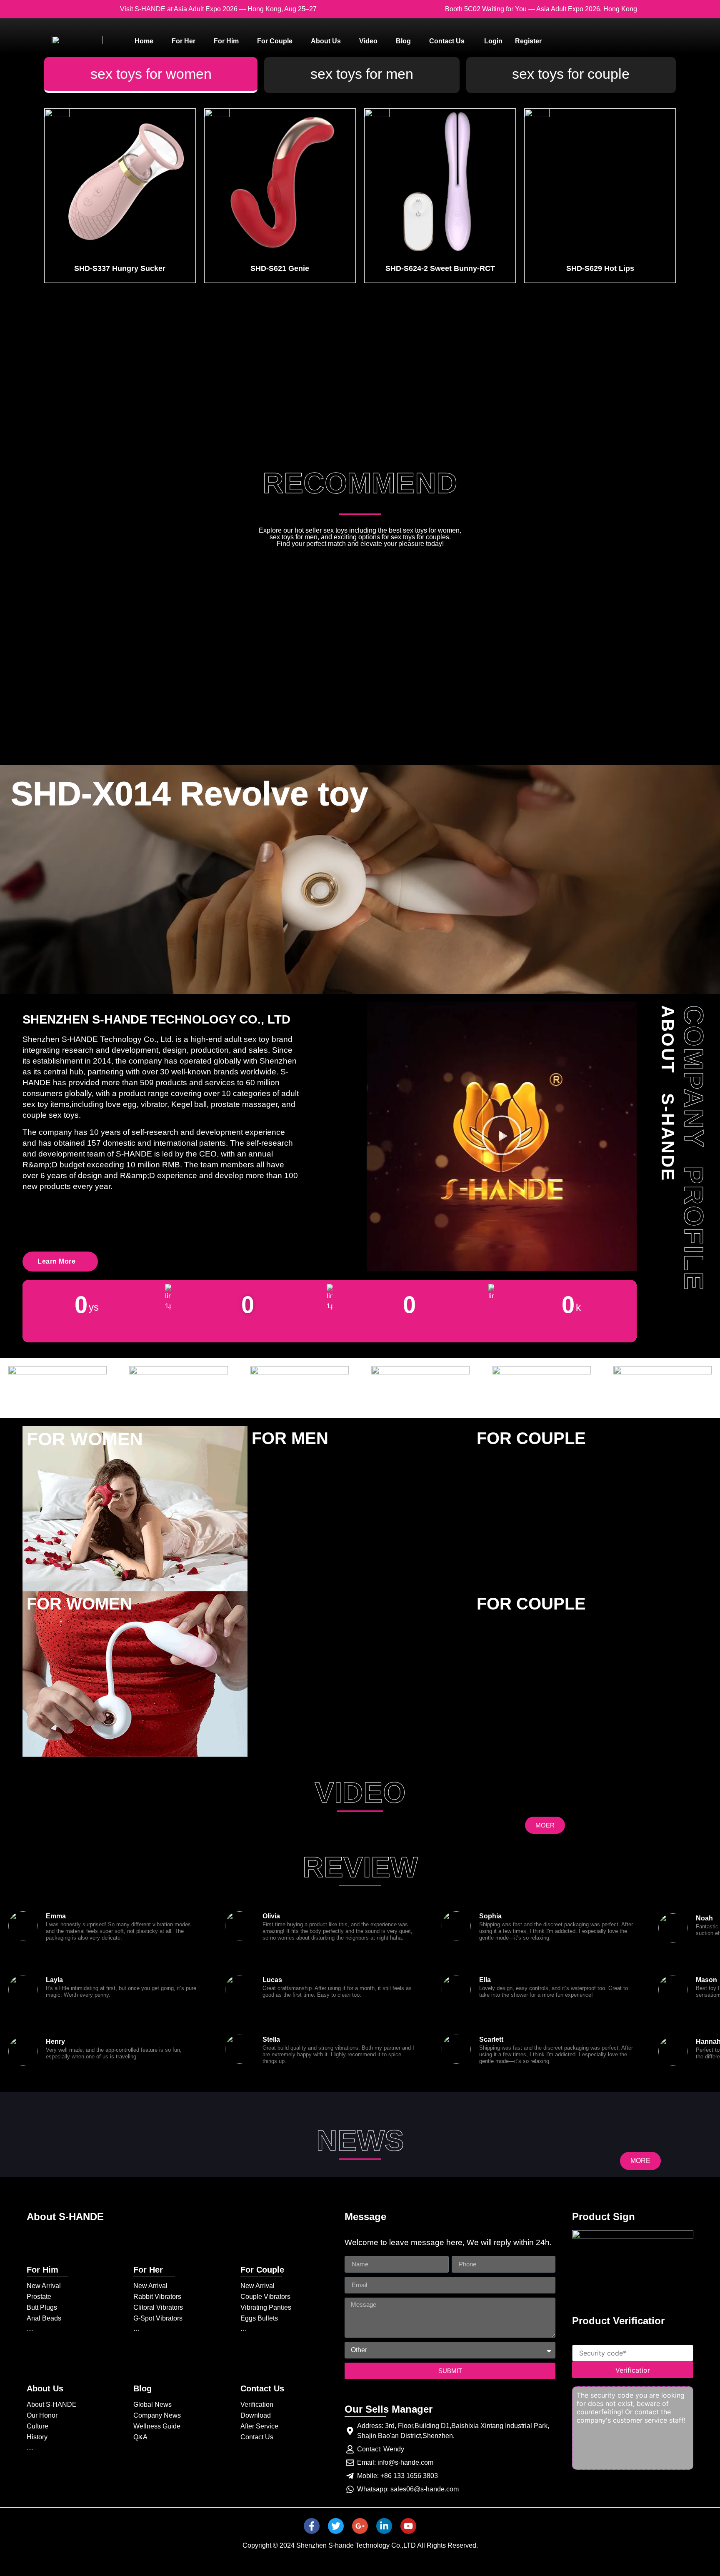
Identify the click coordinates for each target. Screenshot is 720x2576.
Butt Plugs (42, 2307)
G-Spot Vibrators (158, 2318)
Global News (152, 2405)
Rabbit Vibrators (157, 2297)
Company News (157, 2415)
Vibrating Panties (266, 2307)
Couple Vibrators (265, 2297)
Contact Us (257, 2437)
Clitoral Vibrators (158, 2307)
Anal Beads (44, 2318)
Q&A (140, 2437)
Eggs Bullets (259, 2318)
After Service (259, 2426)
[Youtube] (408, 2526)
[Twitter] (336, 2526)
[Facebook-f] (312, 2526)
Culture (37, 2426)
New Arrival (44, 2286)
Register (528, 41)
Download (256, 2415)
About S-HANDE (52, 2405)
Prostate (39, 2297)
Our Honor (42, 2415)
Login (493, 41)
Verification (257, 2405)
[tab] (151, 75)
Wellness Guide (157, 2426)
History (37, 2437)
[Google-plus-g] (360, 2526)
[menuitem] (144, 41)
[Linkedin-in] (384, 2526)
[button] (502, 1137)
